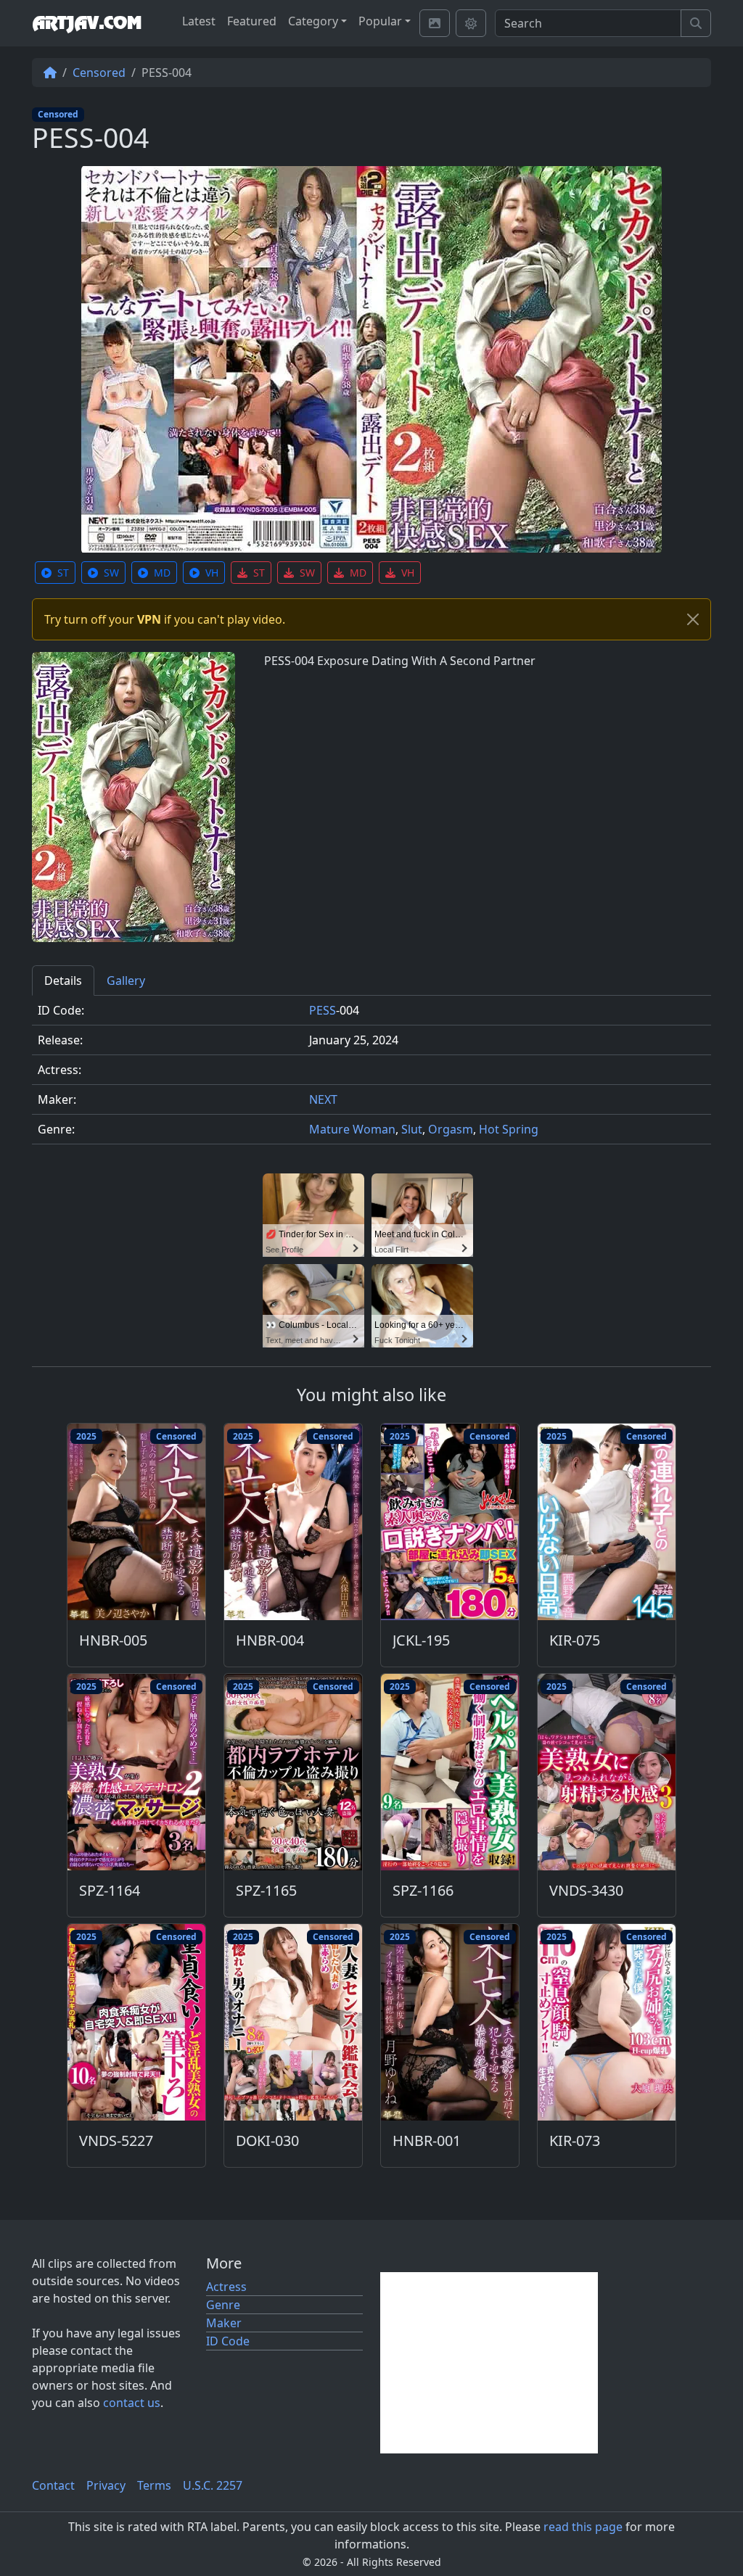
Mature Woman (352, 1129)
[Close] (693, 619)
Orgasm (451, 1129)
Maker (224, 2323)
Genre (223, 2305)
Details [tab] (63, 981)
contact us (132, 2403)
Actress (226, 2287)
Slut (412, 1129)
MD (162, 573)
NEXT (323, 1099)
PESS (323, 1010)
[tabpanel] (371, 1076)
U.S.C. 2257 (213, 2485)
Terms (154, 2485)
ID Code (228, 2341)
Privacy (106, 2485)
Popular (380, 21)
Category (313, 21)
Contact (53, 2485)
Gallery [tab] (126, 981)
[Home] (50, 73)
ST (63, 573)
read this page (583, 2527)
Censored (99, 73)
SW (111, 573)
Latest (199, 21)
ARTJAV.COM (87, 23)
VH (212, 573)
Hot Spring (509, 1129)
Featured (252, 21)
